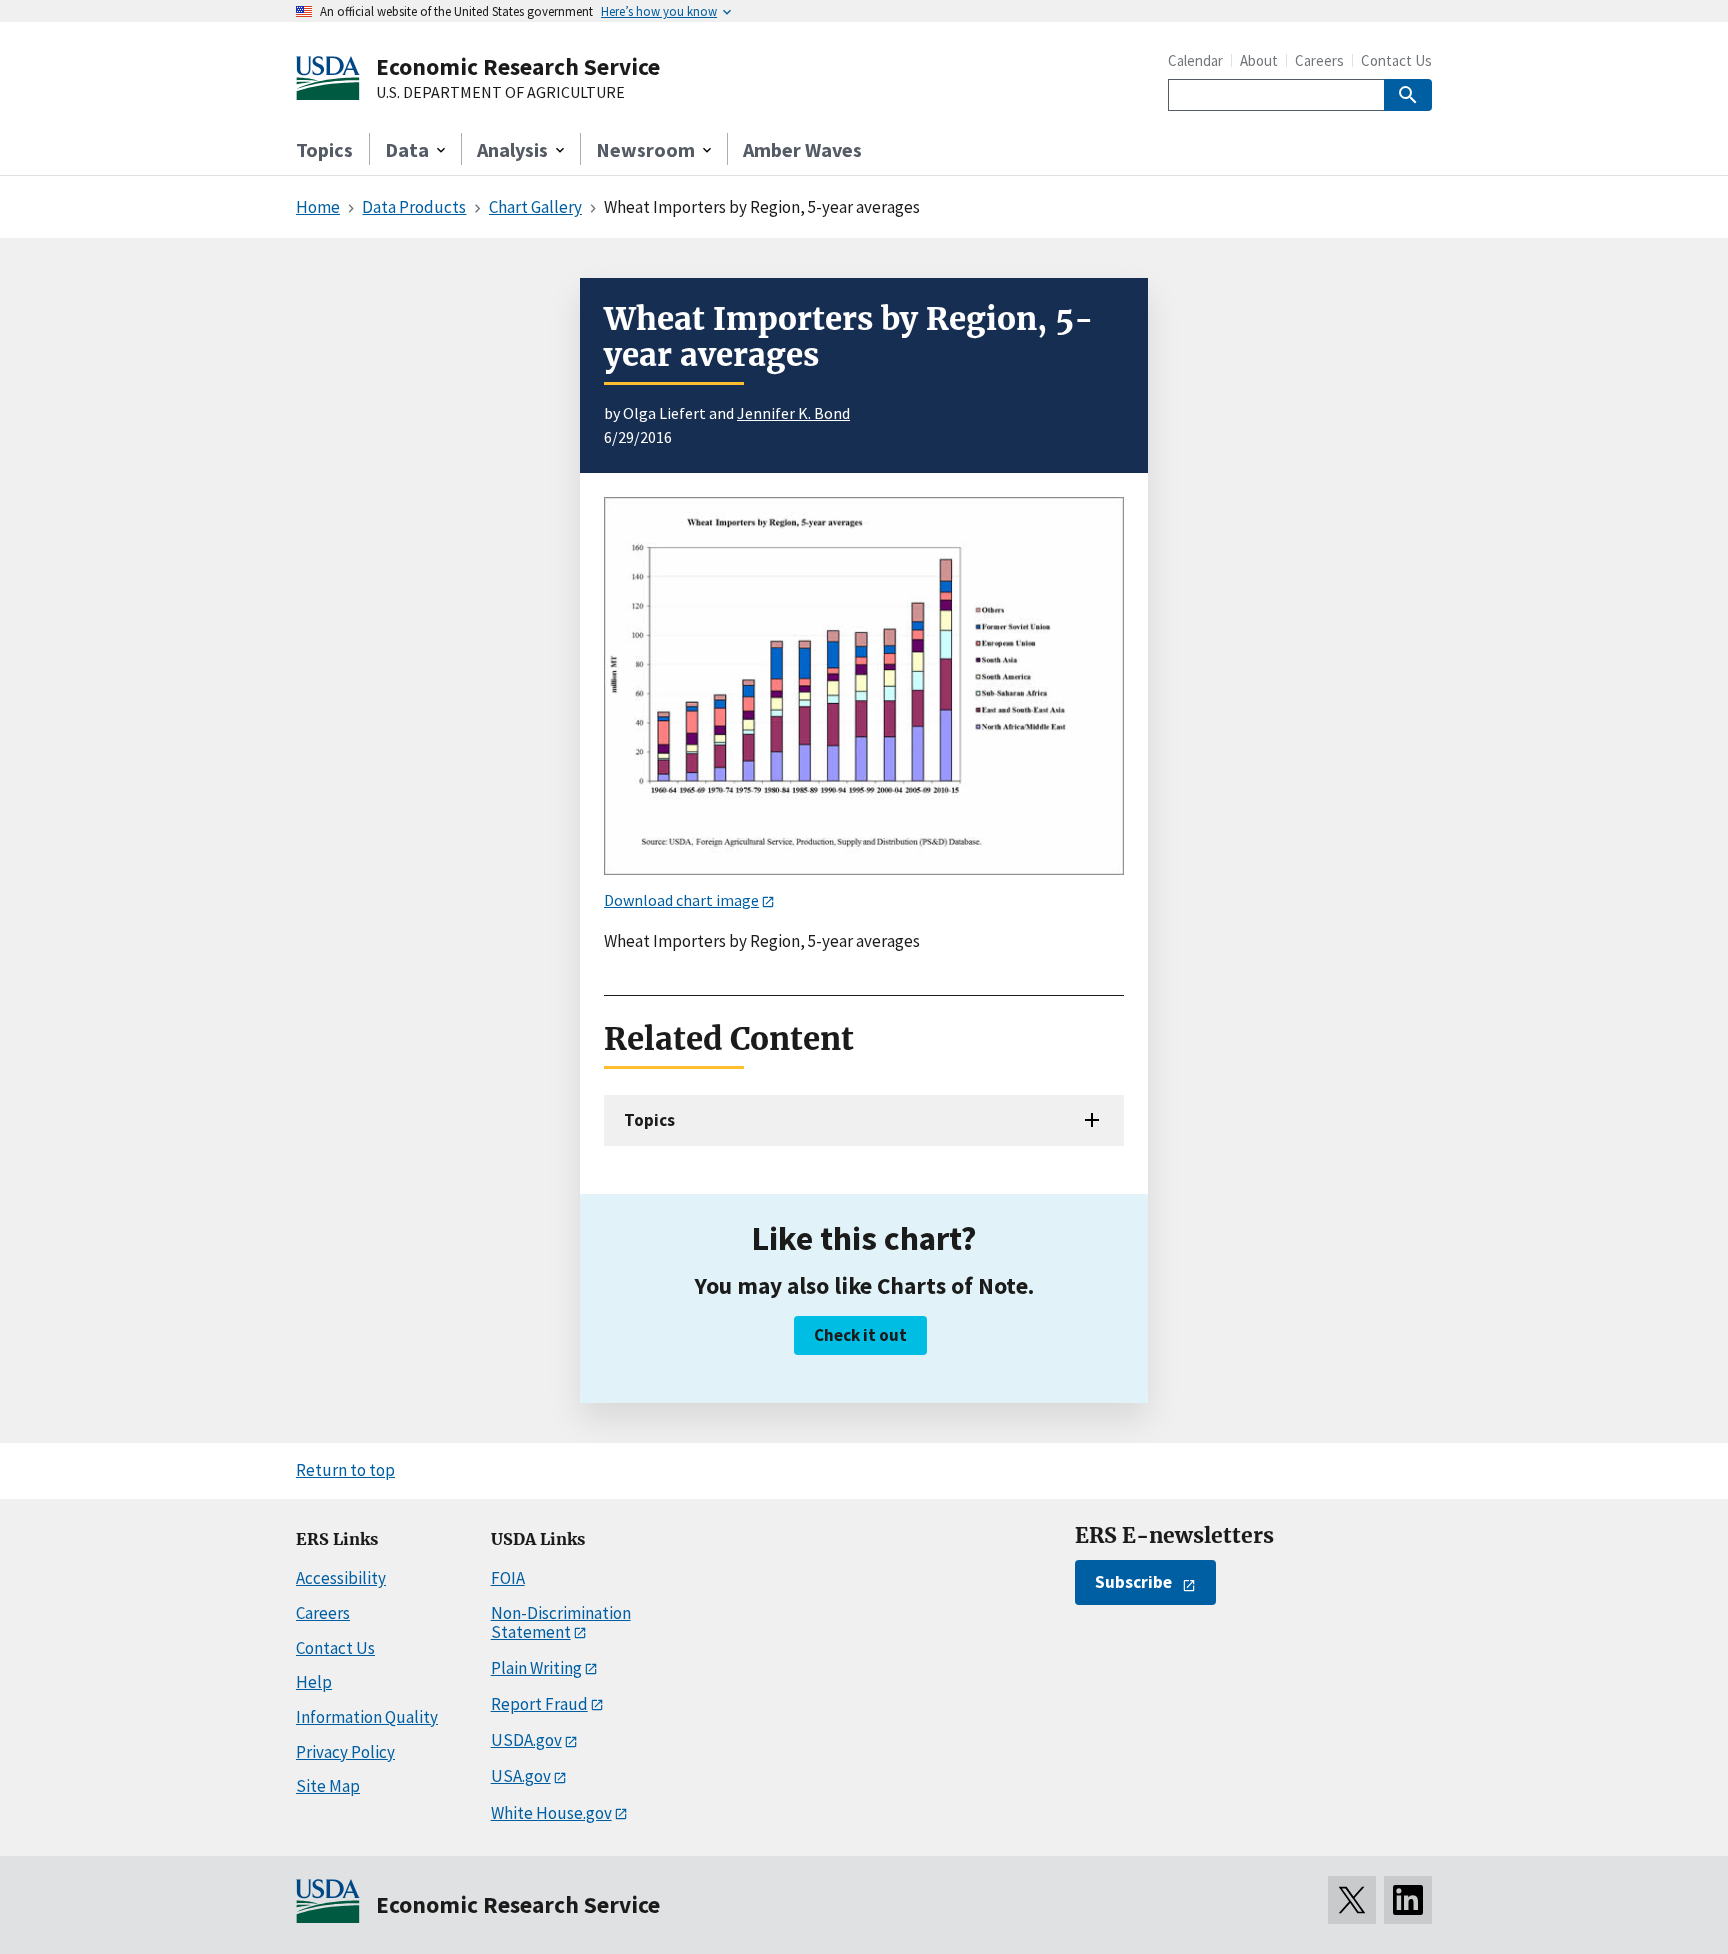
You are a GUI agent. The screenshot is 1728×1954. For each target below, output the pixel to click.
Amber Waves (802, 149)
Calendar (1195, 60)
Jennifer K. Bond (793, 413)
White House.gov (551, 1813)
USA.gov (521, 1776)
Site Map (328, 1786)
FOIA (508, 1578)
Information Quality (367, 1717)
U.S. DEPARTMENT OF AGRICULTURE (500, 93)
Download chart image (681, 900)
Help (314, 1682)
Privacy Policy (345, 1752)
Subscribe (1133, 1582)
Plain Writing (536, 1668)
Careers (1319, 60)
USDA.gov (526, 1740)
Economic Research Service (518, 66)
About (1259, 60)
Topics (324, 149)
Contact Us (1396, 60)
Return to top (345, 1470)
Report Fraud (539, 1704)
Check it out (860, 1335)
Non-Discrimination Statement (561, 1622)
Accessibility (341, 1578)
